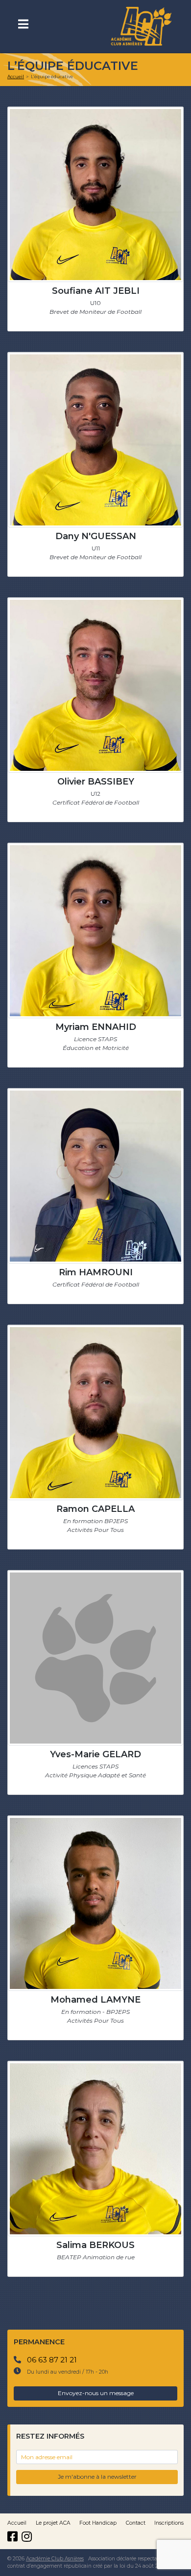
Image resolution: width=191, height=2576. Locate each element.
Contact (136, 2523)
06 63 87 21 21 (52, 2360)
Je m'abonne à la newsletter (97, 2477)
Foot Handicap (98, 2523)
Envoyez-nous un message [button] (96, 2393)
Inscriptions (169, 2523)
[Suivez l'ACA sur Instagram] (29, 2537)
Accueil (17, 2523)
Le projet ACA (53, 2523)
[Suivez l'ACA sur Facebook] (14, 2537)
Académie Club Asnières (55, 2559)
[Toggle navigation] (27, 27)
